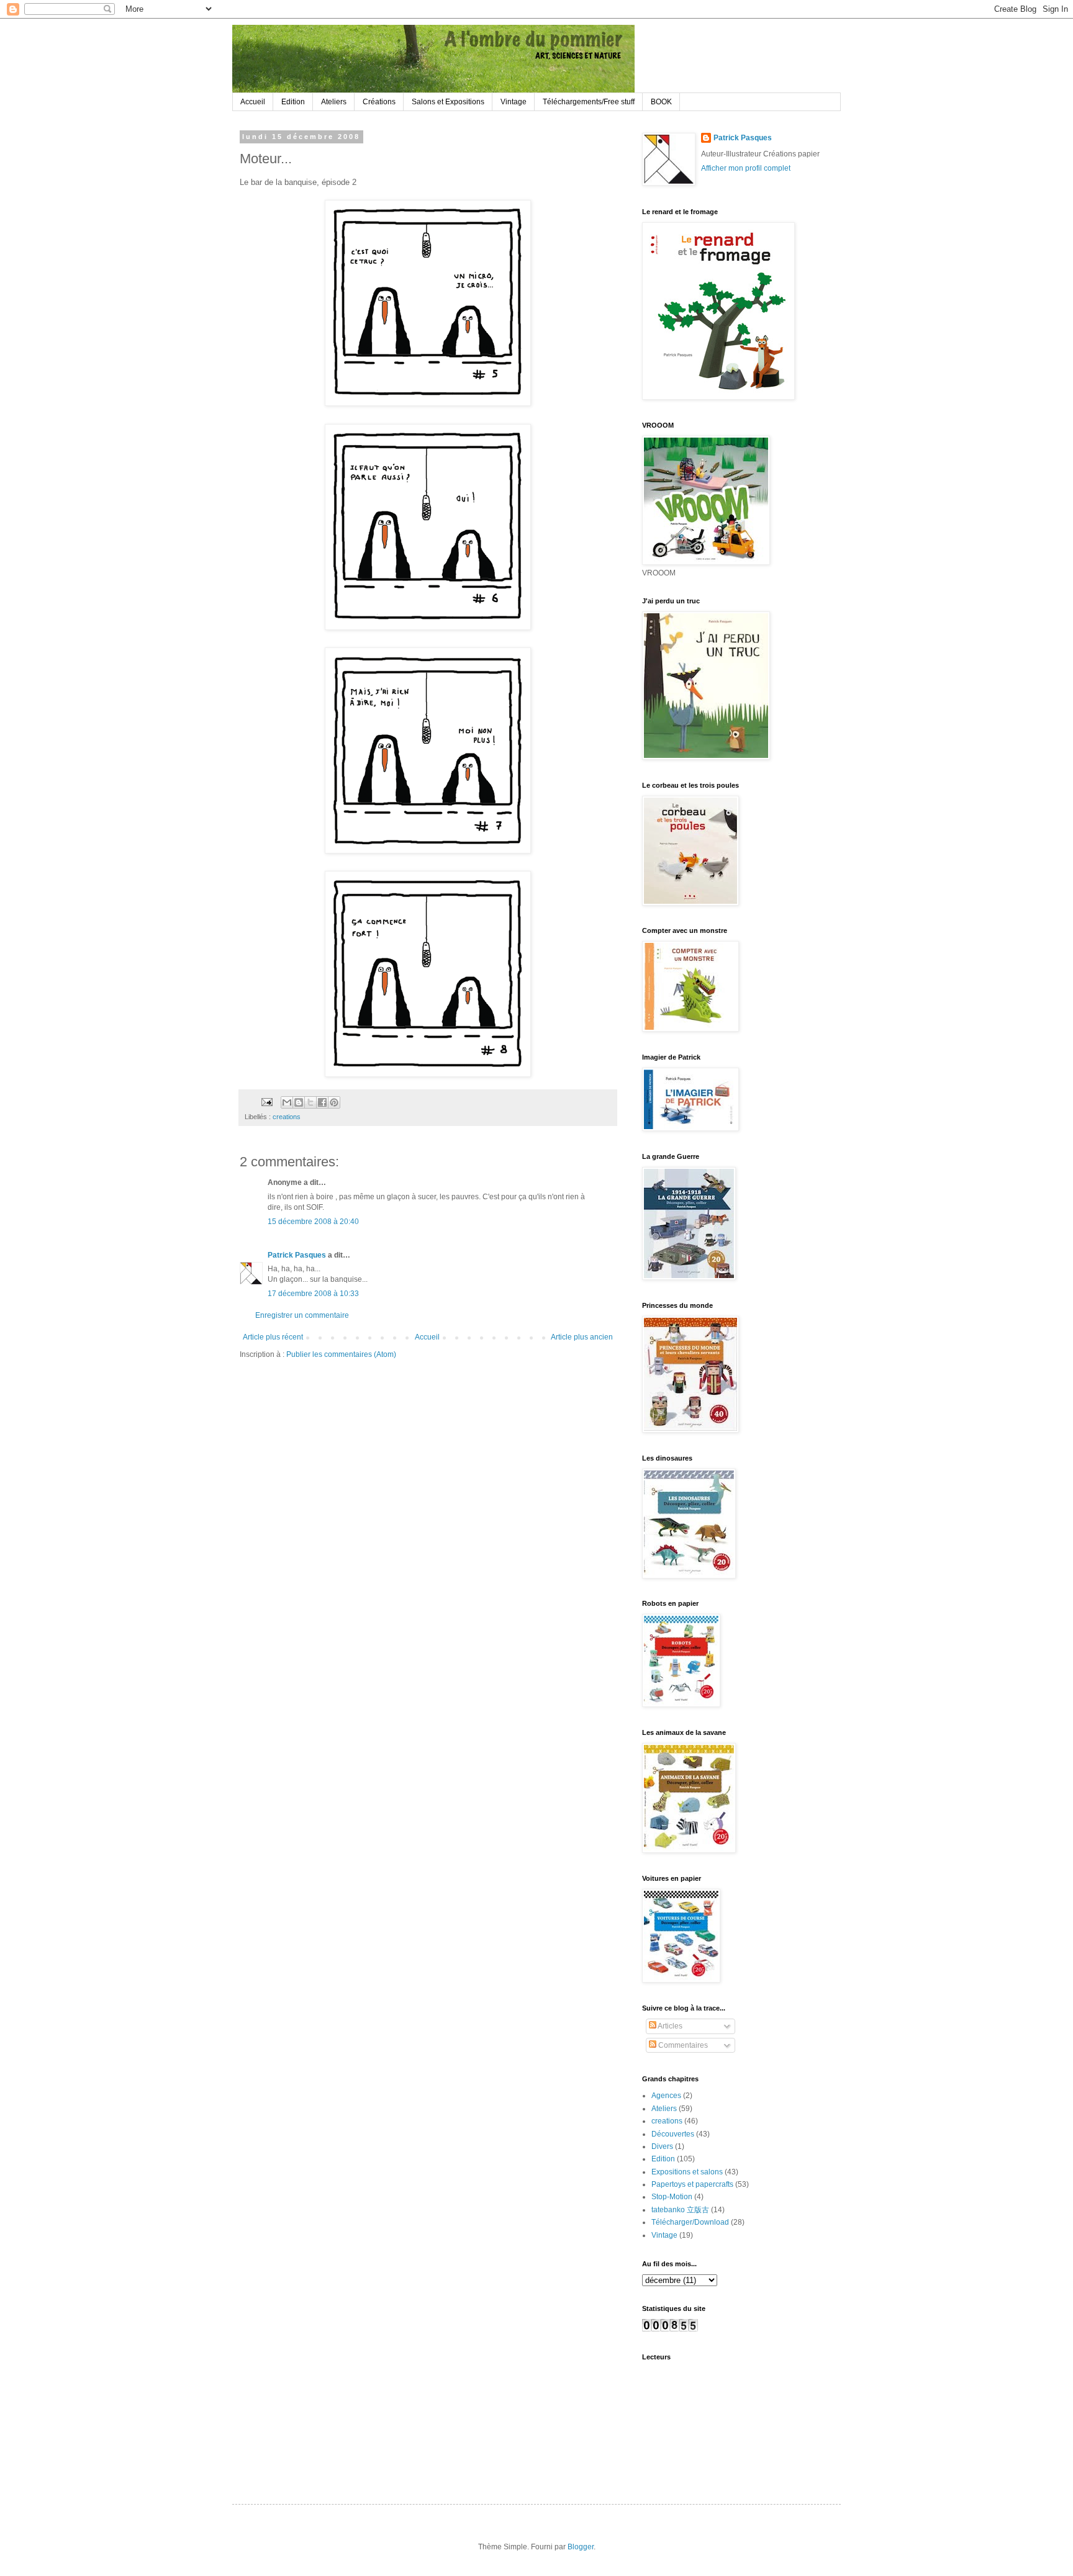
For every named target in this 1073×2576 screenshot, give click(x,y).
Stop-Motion (672, 2197)
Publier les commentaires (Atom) (341, 1354)
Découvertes (673, 2134)
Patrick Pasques (297, 1255)
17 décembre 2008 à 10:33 (313, 1294)
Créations (379, 102)
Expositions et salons (687, 2172)
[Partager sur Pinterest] (334, 1102)
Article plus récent (273, 1337)
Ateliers (334, 102)
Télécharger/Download (690, 2222)
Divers (662, 2146)
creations (287, 1117)
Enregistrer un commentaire (302, 1315)
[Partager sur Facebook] (322, 1102)
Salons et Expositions (448, 102)
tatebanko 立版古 (680, 2210)
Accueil (253, 102)
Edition (293, 102)
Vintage (514, 102)
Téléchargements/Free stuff (589, 102)
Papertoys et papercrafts (692, 2184)
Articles (669, 2026)
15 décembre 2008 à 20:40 (313, 1222)
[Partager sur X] (310, 1102)
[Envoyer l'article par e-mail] (266, 1102)
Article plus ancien (582, 1337)
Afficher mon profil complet (746, 168)
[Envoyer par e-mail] (287, 1102)
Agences (666, 2096)
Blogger (581, 2547)
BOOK (661, 102)
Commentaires (682, 2045)
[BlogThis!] (299, 1102)
